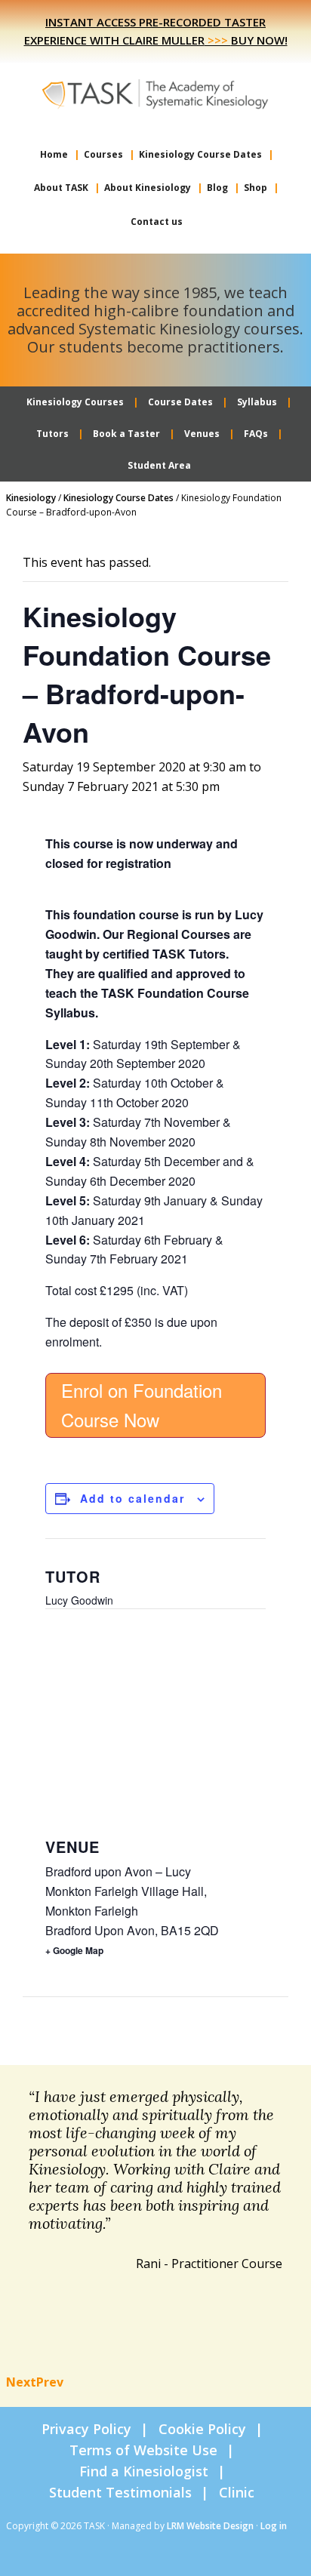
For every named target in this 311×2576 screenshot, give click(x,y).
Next (21, 2382)
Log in (274, 2526)
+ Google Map (74, 1950)
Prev (50, 2382)
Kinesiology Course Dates (119, 498)
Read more (239, 2332)
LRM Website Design (210, 2526)
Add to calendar (132, 1498)
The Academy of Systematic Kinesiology (155, 93)
